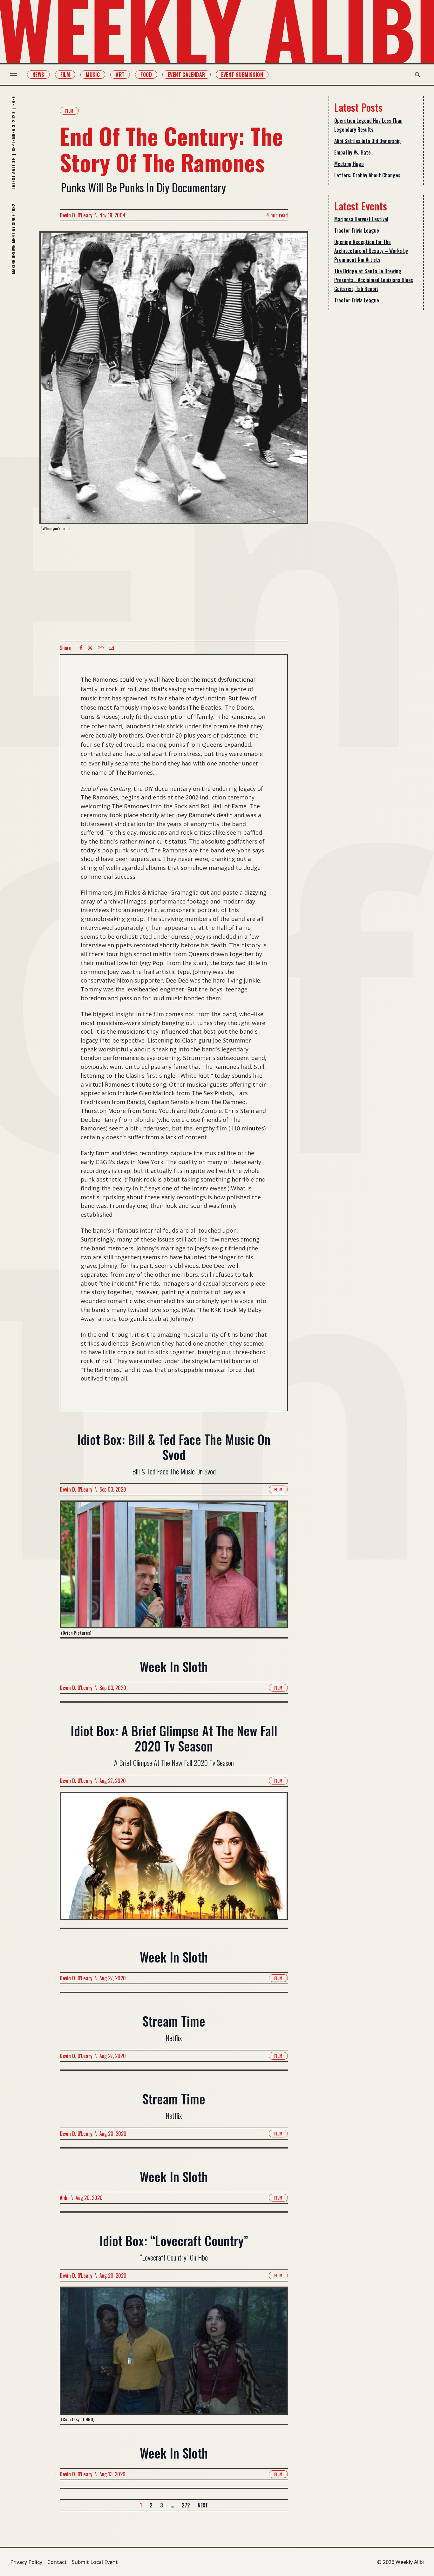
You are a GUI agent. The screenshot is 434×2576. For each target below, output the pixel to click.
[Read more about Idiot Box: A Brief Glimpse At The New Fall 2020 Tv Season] (174, 1860)
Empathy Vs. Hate (353, 152)
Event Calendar (186, 75)
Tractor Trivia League (357, 230)
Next (203, 2505)
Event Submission (242, 75)
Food (146, 75)
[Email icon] (111, 648)
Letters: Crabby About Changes (367, 175)
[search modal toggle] (417, 75)
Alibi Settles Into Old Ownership (367, 141)
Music (93, 75)
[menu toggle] (14, 75)
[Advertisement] (174, 586)
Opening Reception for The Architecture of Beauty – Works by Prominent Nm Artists (371, 251)
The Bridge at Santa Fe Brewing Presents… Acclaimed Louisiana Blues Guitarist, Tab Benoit (374, 280)
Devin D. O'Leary (76, 215)
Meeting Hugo (349, 164)
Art (120, 75)
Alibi (64, 2198)
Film (65, 75)
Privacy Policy (26, 2562)
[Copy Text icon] (101, 648)
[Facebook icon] (81, 648)
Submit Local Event (95, 2562)
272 (186, 2505)
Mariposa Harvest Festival (361, 219)
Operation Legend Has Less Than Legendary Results (368, 125)
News (38, 75)
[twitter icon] (90, 648)
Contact (57, 2562)
